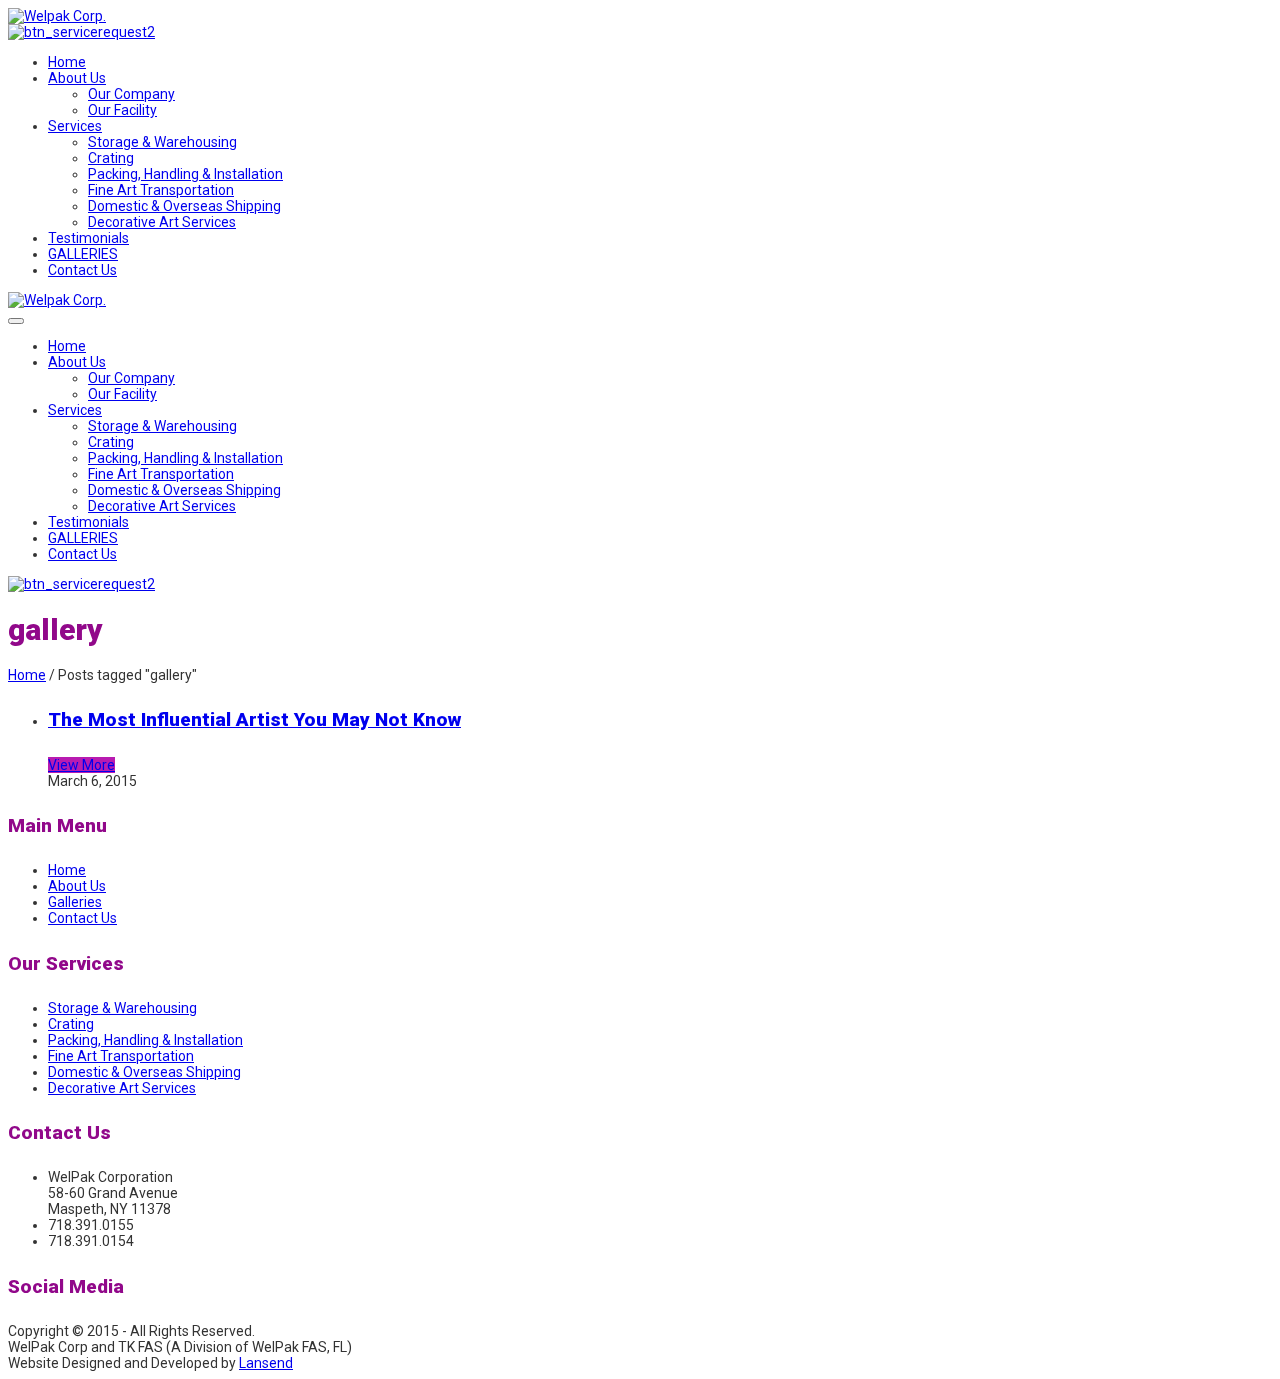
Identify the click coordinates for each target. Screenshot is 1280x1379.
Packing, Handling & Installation (185, 174)
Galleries (75, 902)
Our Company (131, 94)
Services (75, 126)
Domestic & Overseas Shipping (184, 206)
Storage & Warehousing (162, 142)
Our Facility (122, 110)
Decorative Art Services (162, 222)
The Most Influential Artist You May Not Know (254, 719)
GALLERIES (83, 254)
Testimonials (88, 238)
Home (67, 62)
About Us (77, 78)
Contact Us (82, 270)
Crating (111, 158)
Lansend (266, 1363)
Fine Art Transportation (161, 190)
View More (81, 765)
